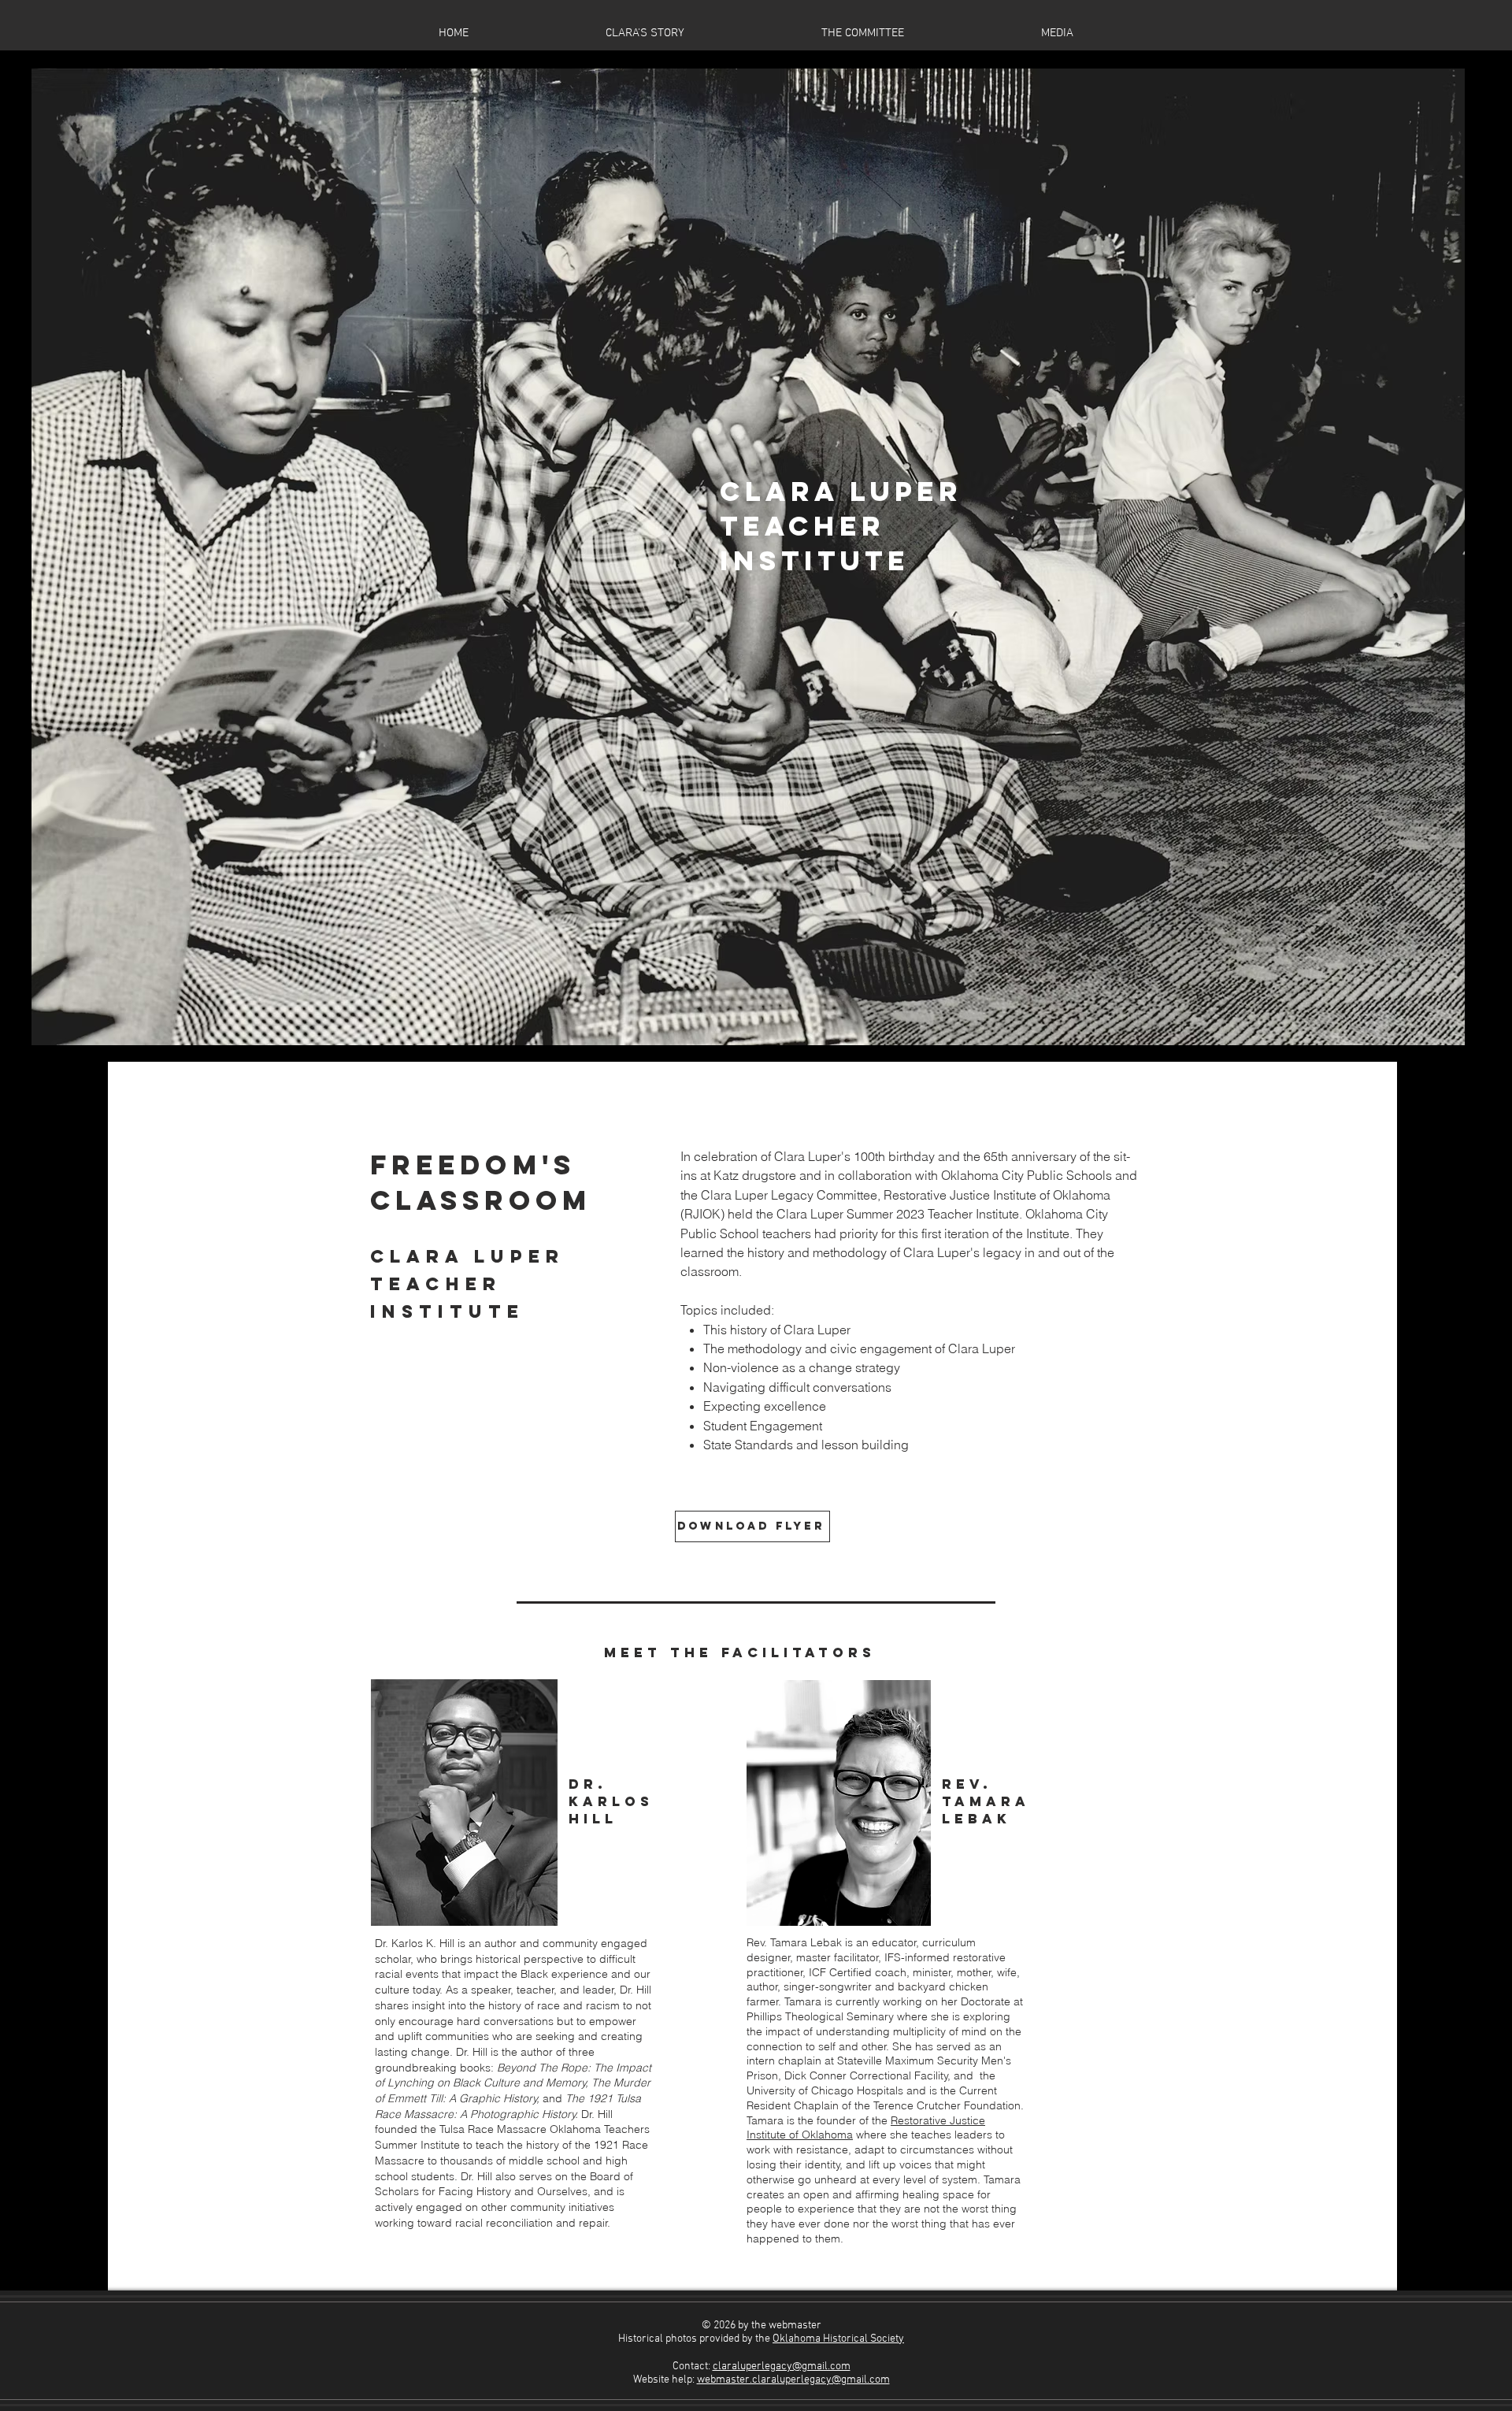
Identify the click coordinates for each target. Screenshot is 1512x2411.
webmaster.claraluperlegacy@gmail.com (793, 2380)
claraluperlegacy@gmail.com (782, 2366)
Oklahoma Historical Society (838, 2339)
